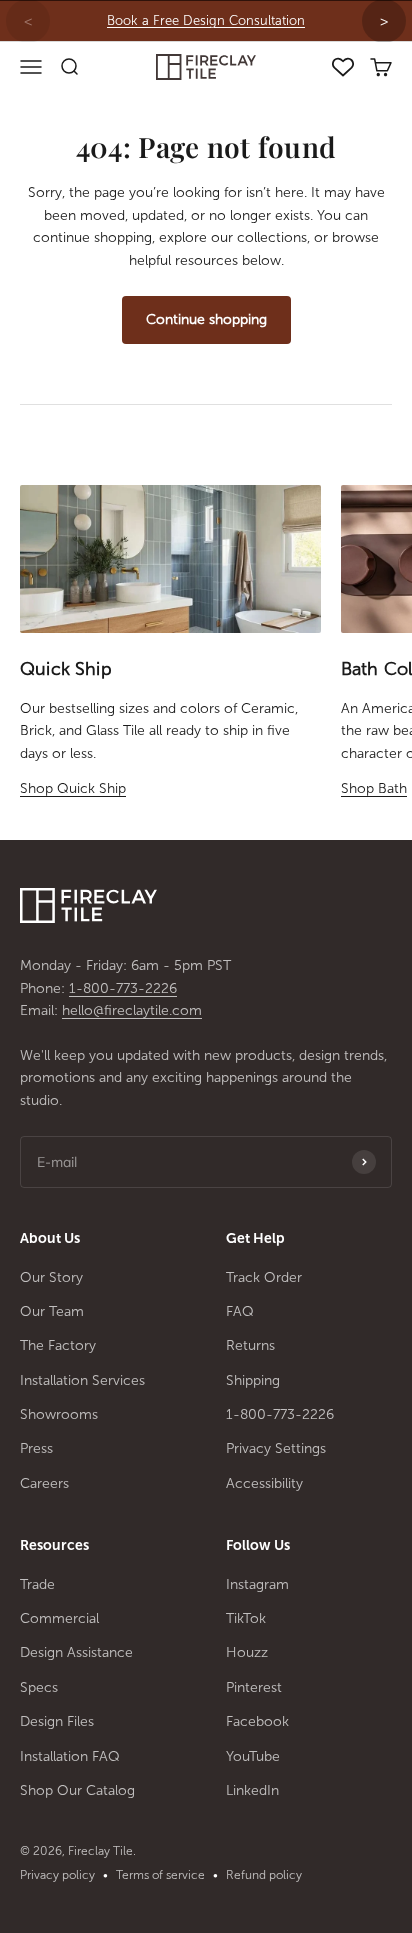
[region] (206, 21)
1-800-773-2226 (123, 988)
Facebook (257, 1721)
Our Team (52, 1311)
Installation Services (82, 1380)
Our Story (51, 1277)
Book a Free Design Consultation (206, 20)
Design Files (57, 1721)
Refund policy (264, 1875)
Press (36, 1448)
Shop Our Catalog (77, 1790)
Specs (39, 1687)
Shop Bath (374, 788)
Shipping (253, 1380)
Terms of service (160, 1875)
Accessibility (264, 1483)
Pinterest (254, 1687)
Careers (44, 1483)
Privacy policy (57, 1875)
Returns (250, 1345)
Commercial (59, 1618)
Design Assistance (76, 1652)
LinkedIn (252, 1790)
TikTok (246, 1618)
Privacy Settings (276, 1448)
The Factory (58, 1345)
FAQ (240, 1311)
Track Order (264, 1277)
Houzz (247, 1652)
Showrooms (59, 1414)
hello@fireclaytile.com (132, 1010)
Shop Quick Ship (73, 788)
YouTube (253, 1756)
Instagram (257, 1584)
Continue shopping (206, 319)
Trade (37, 1584)
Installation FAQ (70, 1756)
